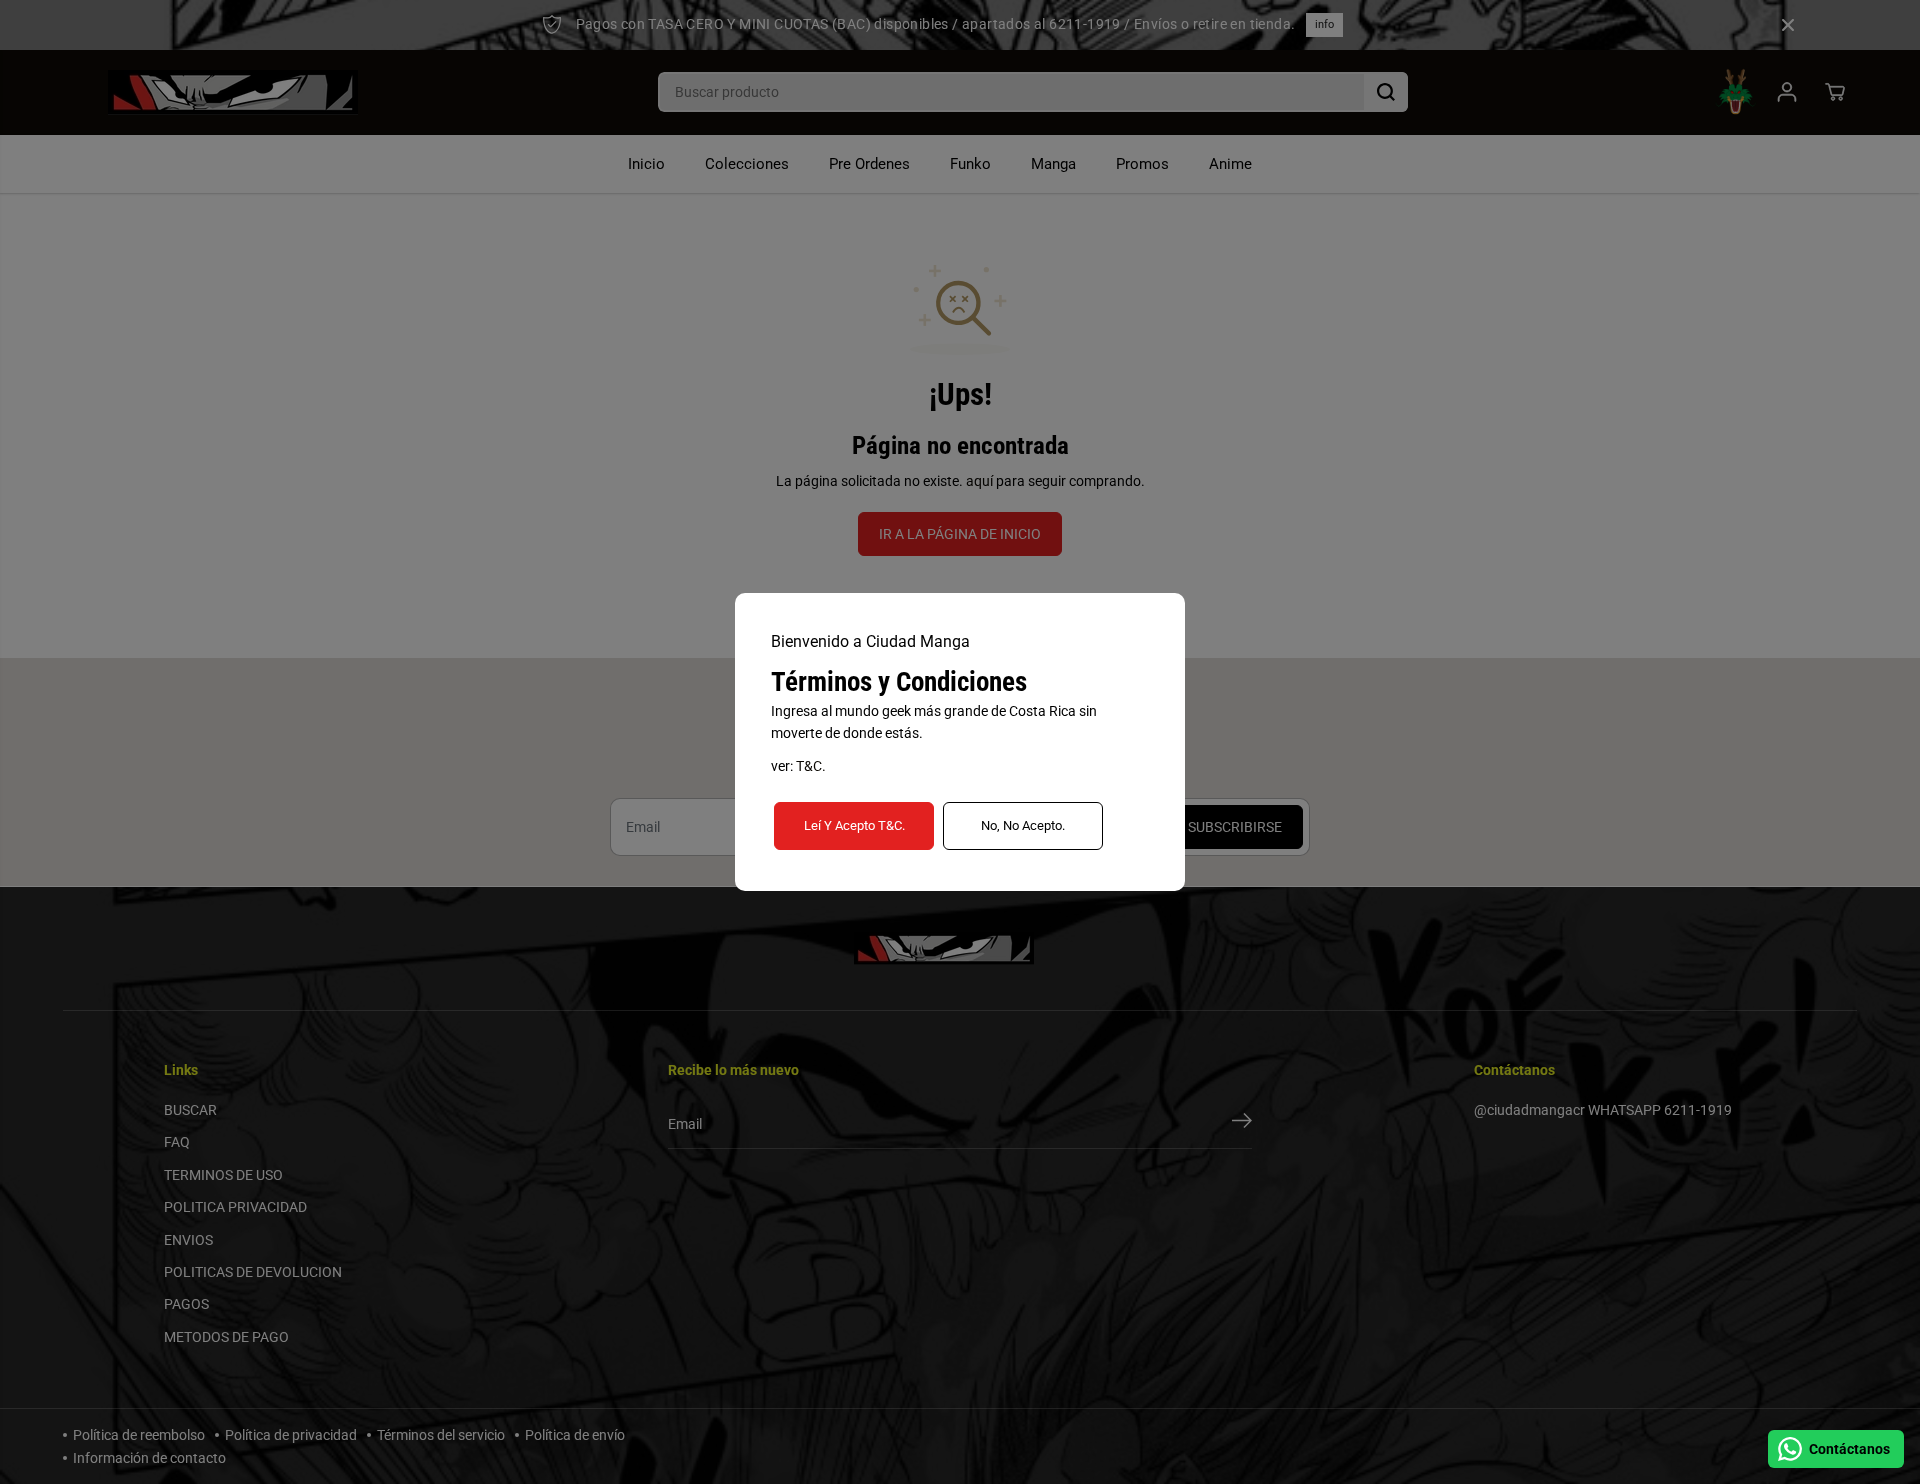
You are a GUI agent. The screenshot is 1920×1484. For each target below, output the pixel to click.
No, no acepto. (1023, 825)
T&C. (811, 766)
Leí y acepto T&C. (854, 825)
